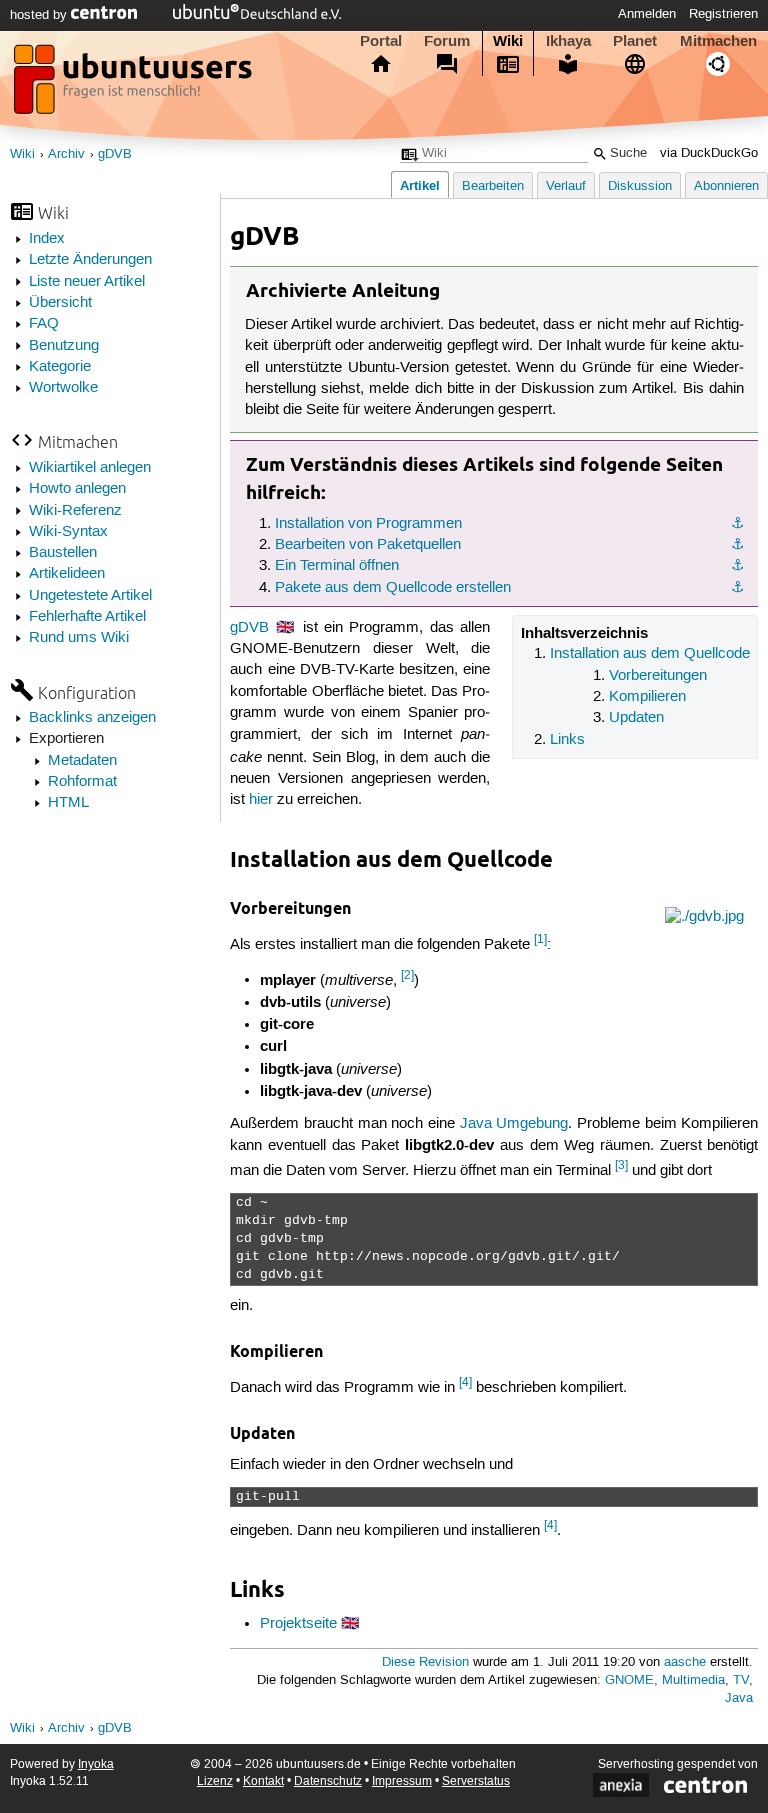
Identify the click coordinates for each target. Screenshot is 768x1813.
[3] (621, 1165)
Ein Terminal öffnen (337, 566)
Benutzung (64, 346)
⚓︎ (737, 524)
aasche (685, 1662)
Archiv (66, 154)
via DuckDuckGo (709, 153)
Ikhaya (568, 41)
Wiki (508, 41)
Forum (447, 41)
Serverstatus (476, 1781)
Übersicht (60, 303)
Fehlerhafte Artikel (87, 617)
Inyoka (96, 1764)
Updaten (636, 718)
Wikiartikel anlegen (90, 468)
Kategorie (60, 367)
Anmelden (647, 14)
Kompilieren (647, 697)
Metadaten (82, 761)
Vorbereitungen (658, 676)
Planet (635, 41)
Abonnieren (726, 186)
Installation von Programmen (368, 524)
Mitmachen (718, 41)
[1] (540, 939)
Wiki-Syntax (68, 532)
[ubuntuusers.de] (135, 85)
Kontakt (263, 1781)
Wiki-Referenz (75, 511)
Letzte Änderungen (90, 260)
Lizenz (215, 1781)
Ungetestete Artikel (90, 596)
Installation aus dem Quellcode (650, 654)
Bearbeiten (493, 186)
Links (567, 740)
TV (741, 1680)
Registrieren (723, 14)
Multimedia (693, 1680)
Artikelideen (67, 574)
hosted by (40, 15)
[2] (407, 975)
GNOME (629, 1680)
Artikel (420, 185)
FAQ (44, 324)
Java (739, 1698)
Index (47, 239)
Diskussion (640, 186)
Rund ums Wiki (79, 638)
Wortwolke (63, 388)
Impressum (402, 1781)
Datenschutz (328, 1781)
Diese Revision (425, 1662)
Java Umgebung (514, 1124)
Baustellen (63, 553)
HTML (68, 803)
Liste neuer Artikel (87, 282)
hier (261, 800)
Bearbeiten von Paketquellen (368, 545)
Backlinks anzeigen (92, 718)
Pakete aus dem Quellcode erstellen (393, 588)
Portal (381, 41)
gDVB (115, 154)
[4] (465, 1382)
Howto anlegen (77, 489)
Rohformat (82, 782)
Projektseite (298, 1624)
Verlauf (566, 186)
